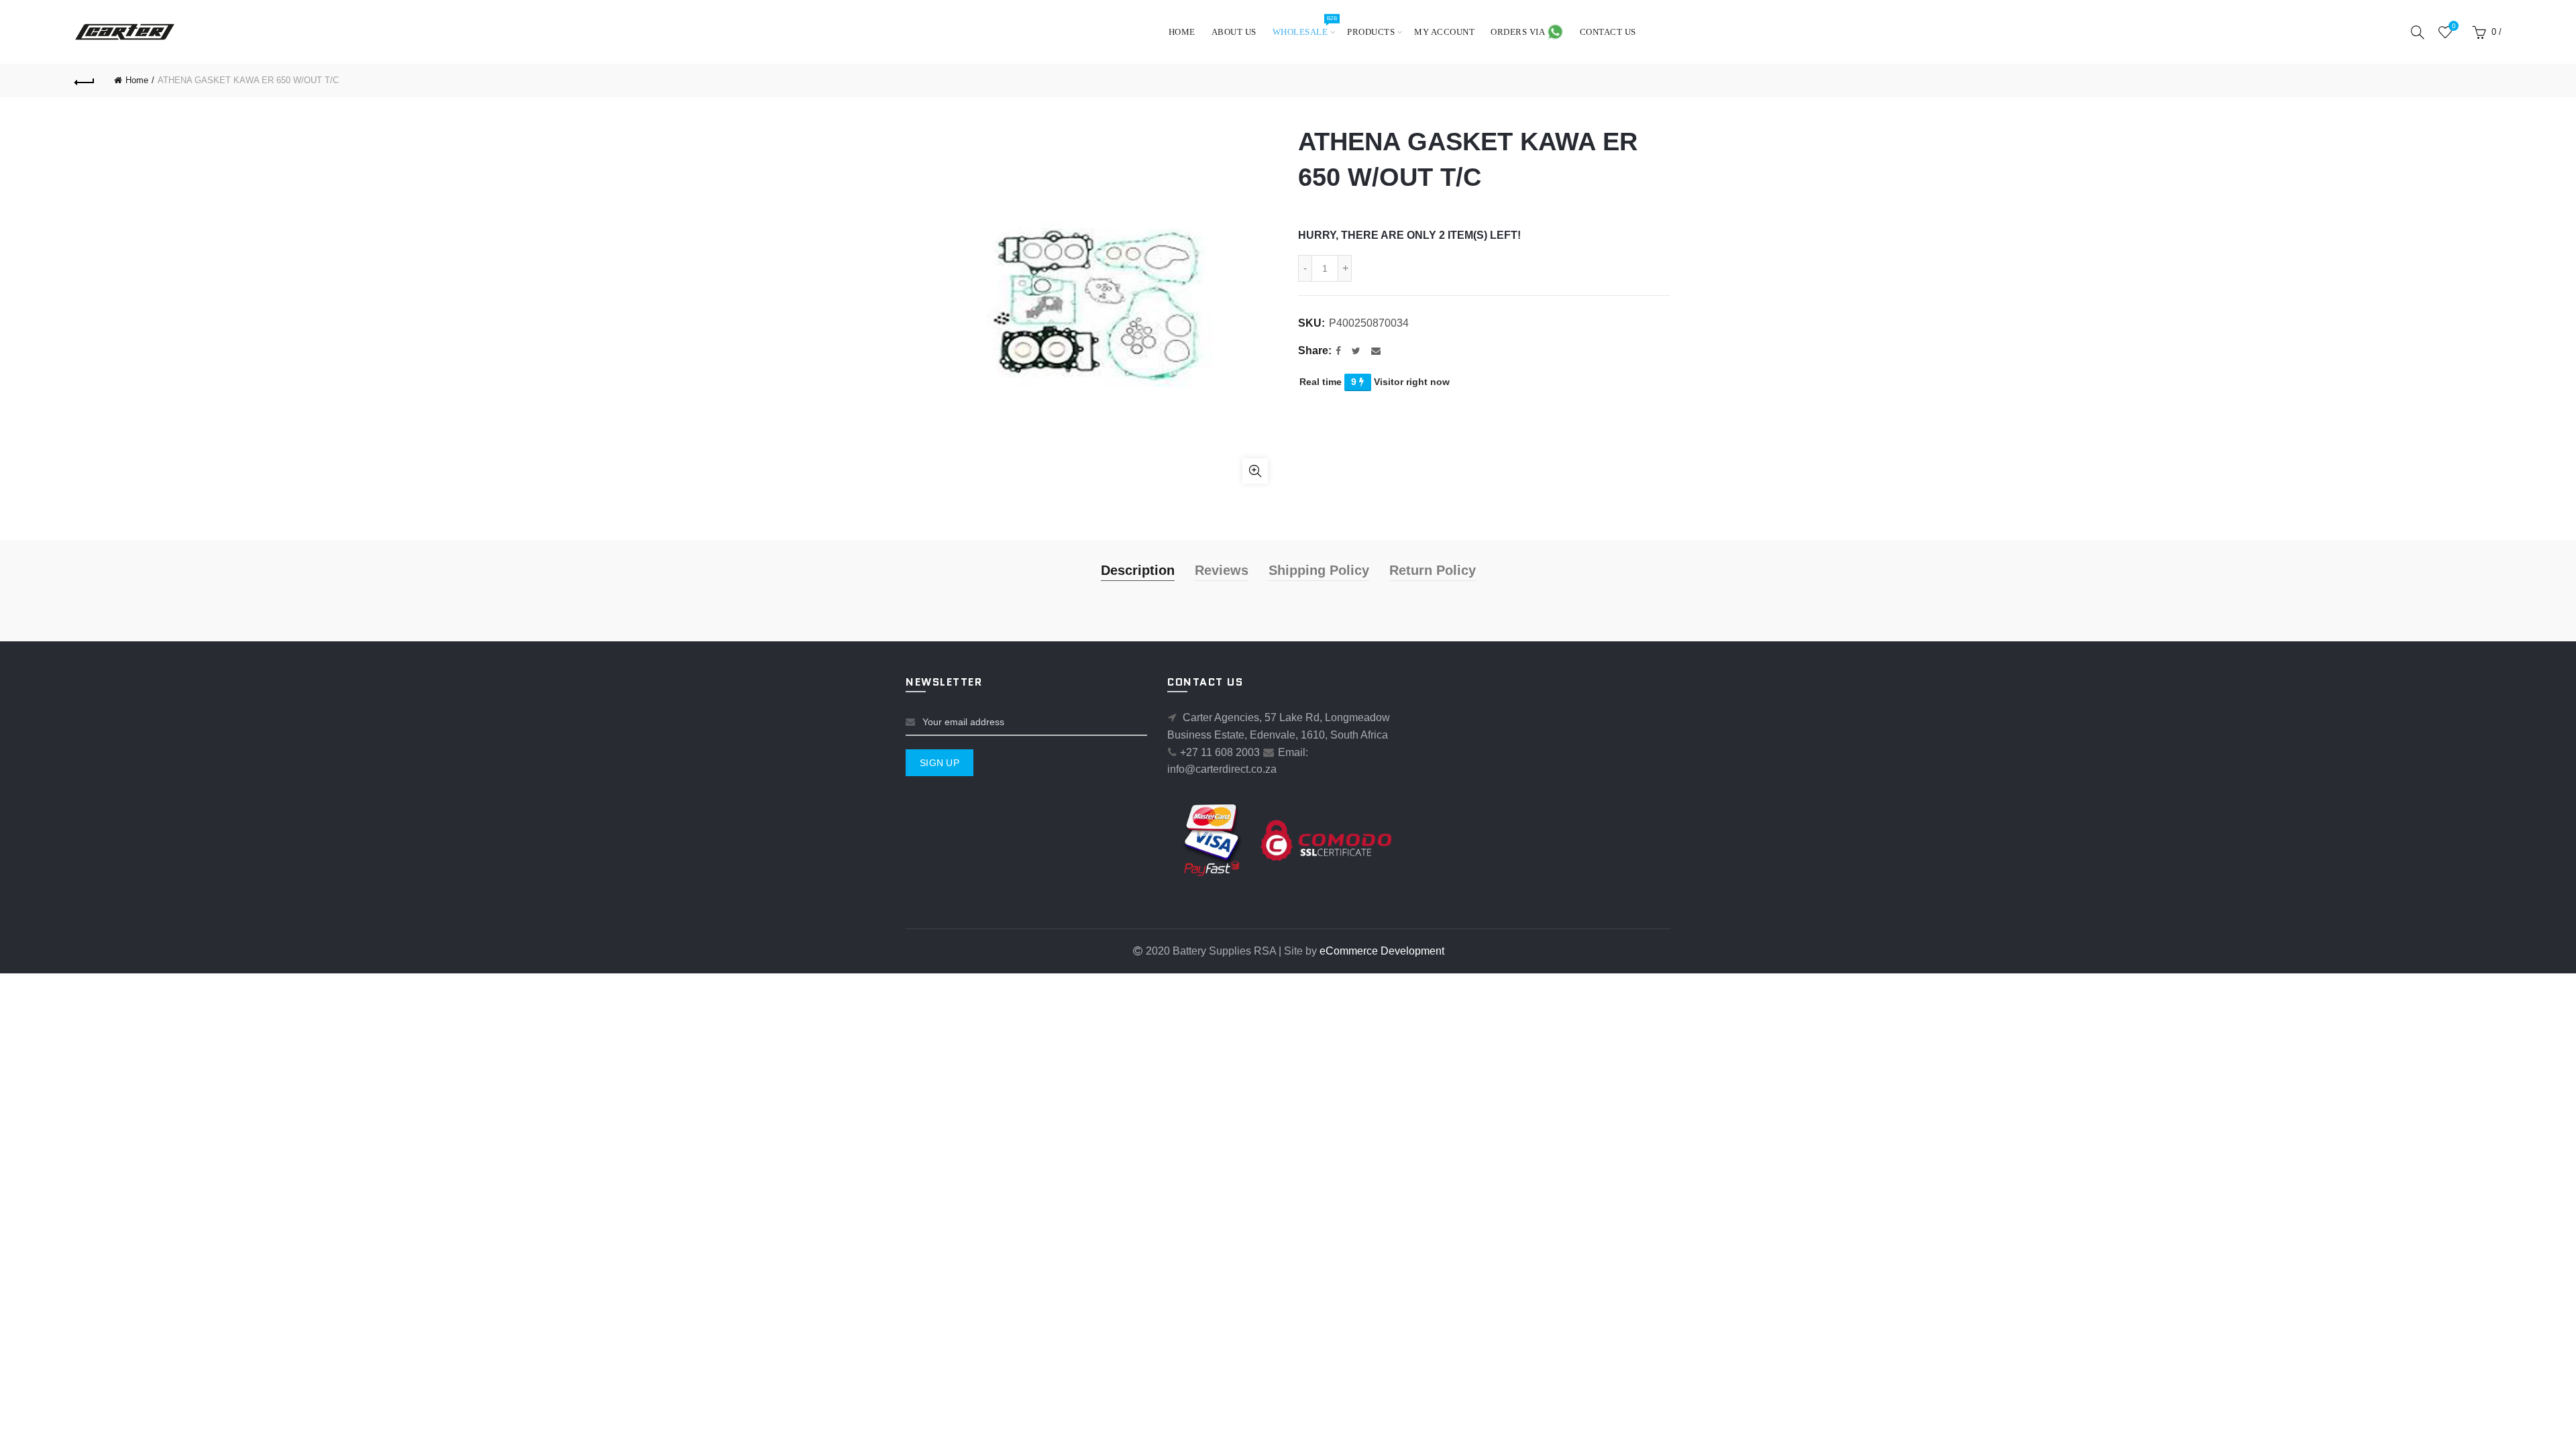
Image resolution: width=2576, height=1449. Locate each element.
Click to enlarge (1255, 471)
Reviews (1222, 570)
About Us (1234, 32)
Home (1182, 32)
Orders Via (1519, 32)
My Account (1444, 32)
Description (1138, 570)
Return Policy (1433, 570)
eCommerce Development (1382, 951)
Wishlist (2454, 26)
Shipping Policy (1319, 570)
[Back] (85, 80)
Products (1371, 32)
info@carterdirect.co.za (1222, 769)
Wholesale (1305, 26)
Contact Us (1608, 32)
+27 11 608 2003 (1220, 752)
